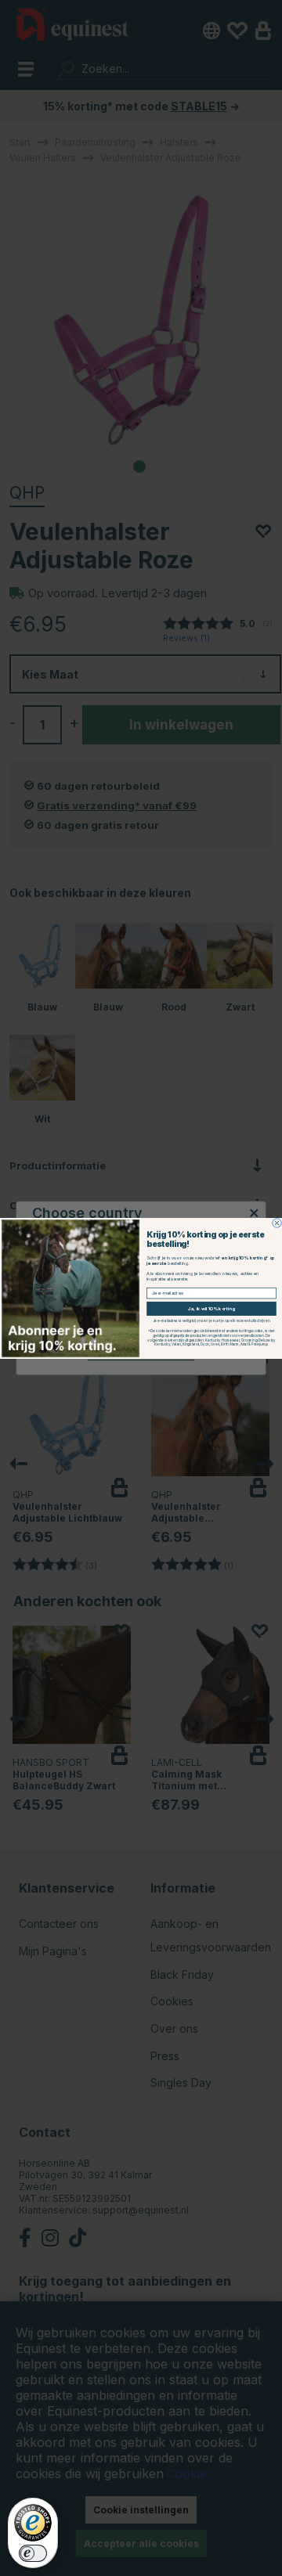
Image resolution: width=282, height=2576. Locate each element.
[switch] (33, 2553)
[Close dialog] (277, 1223)
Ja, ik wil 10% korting (211, 1308)
